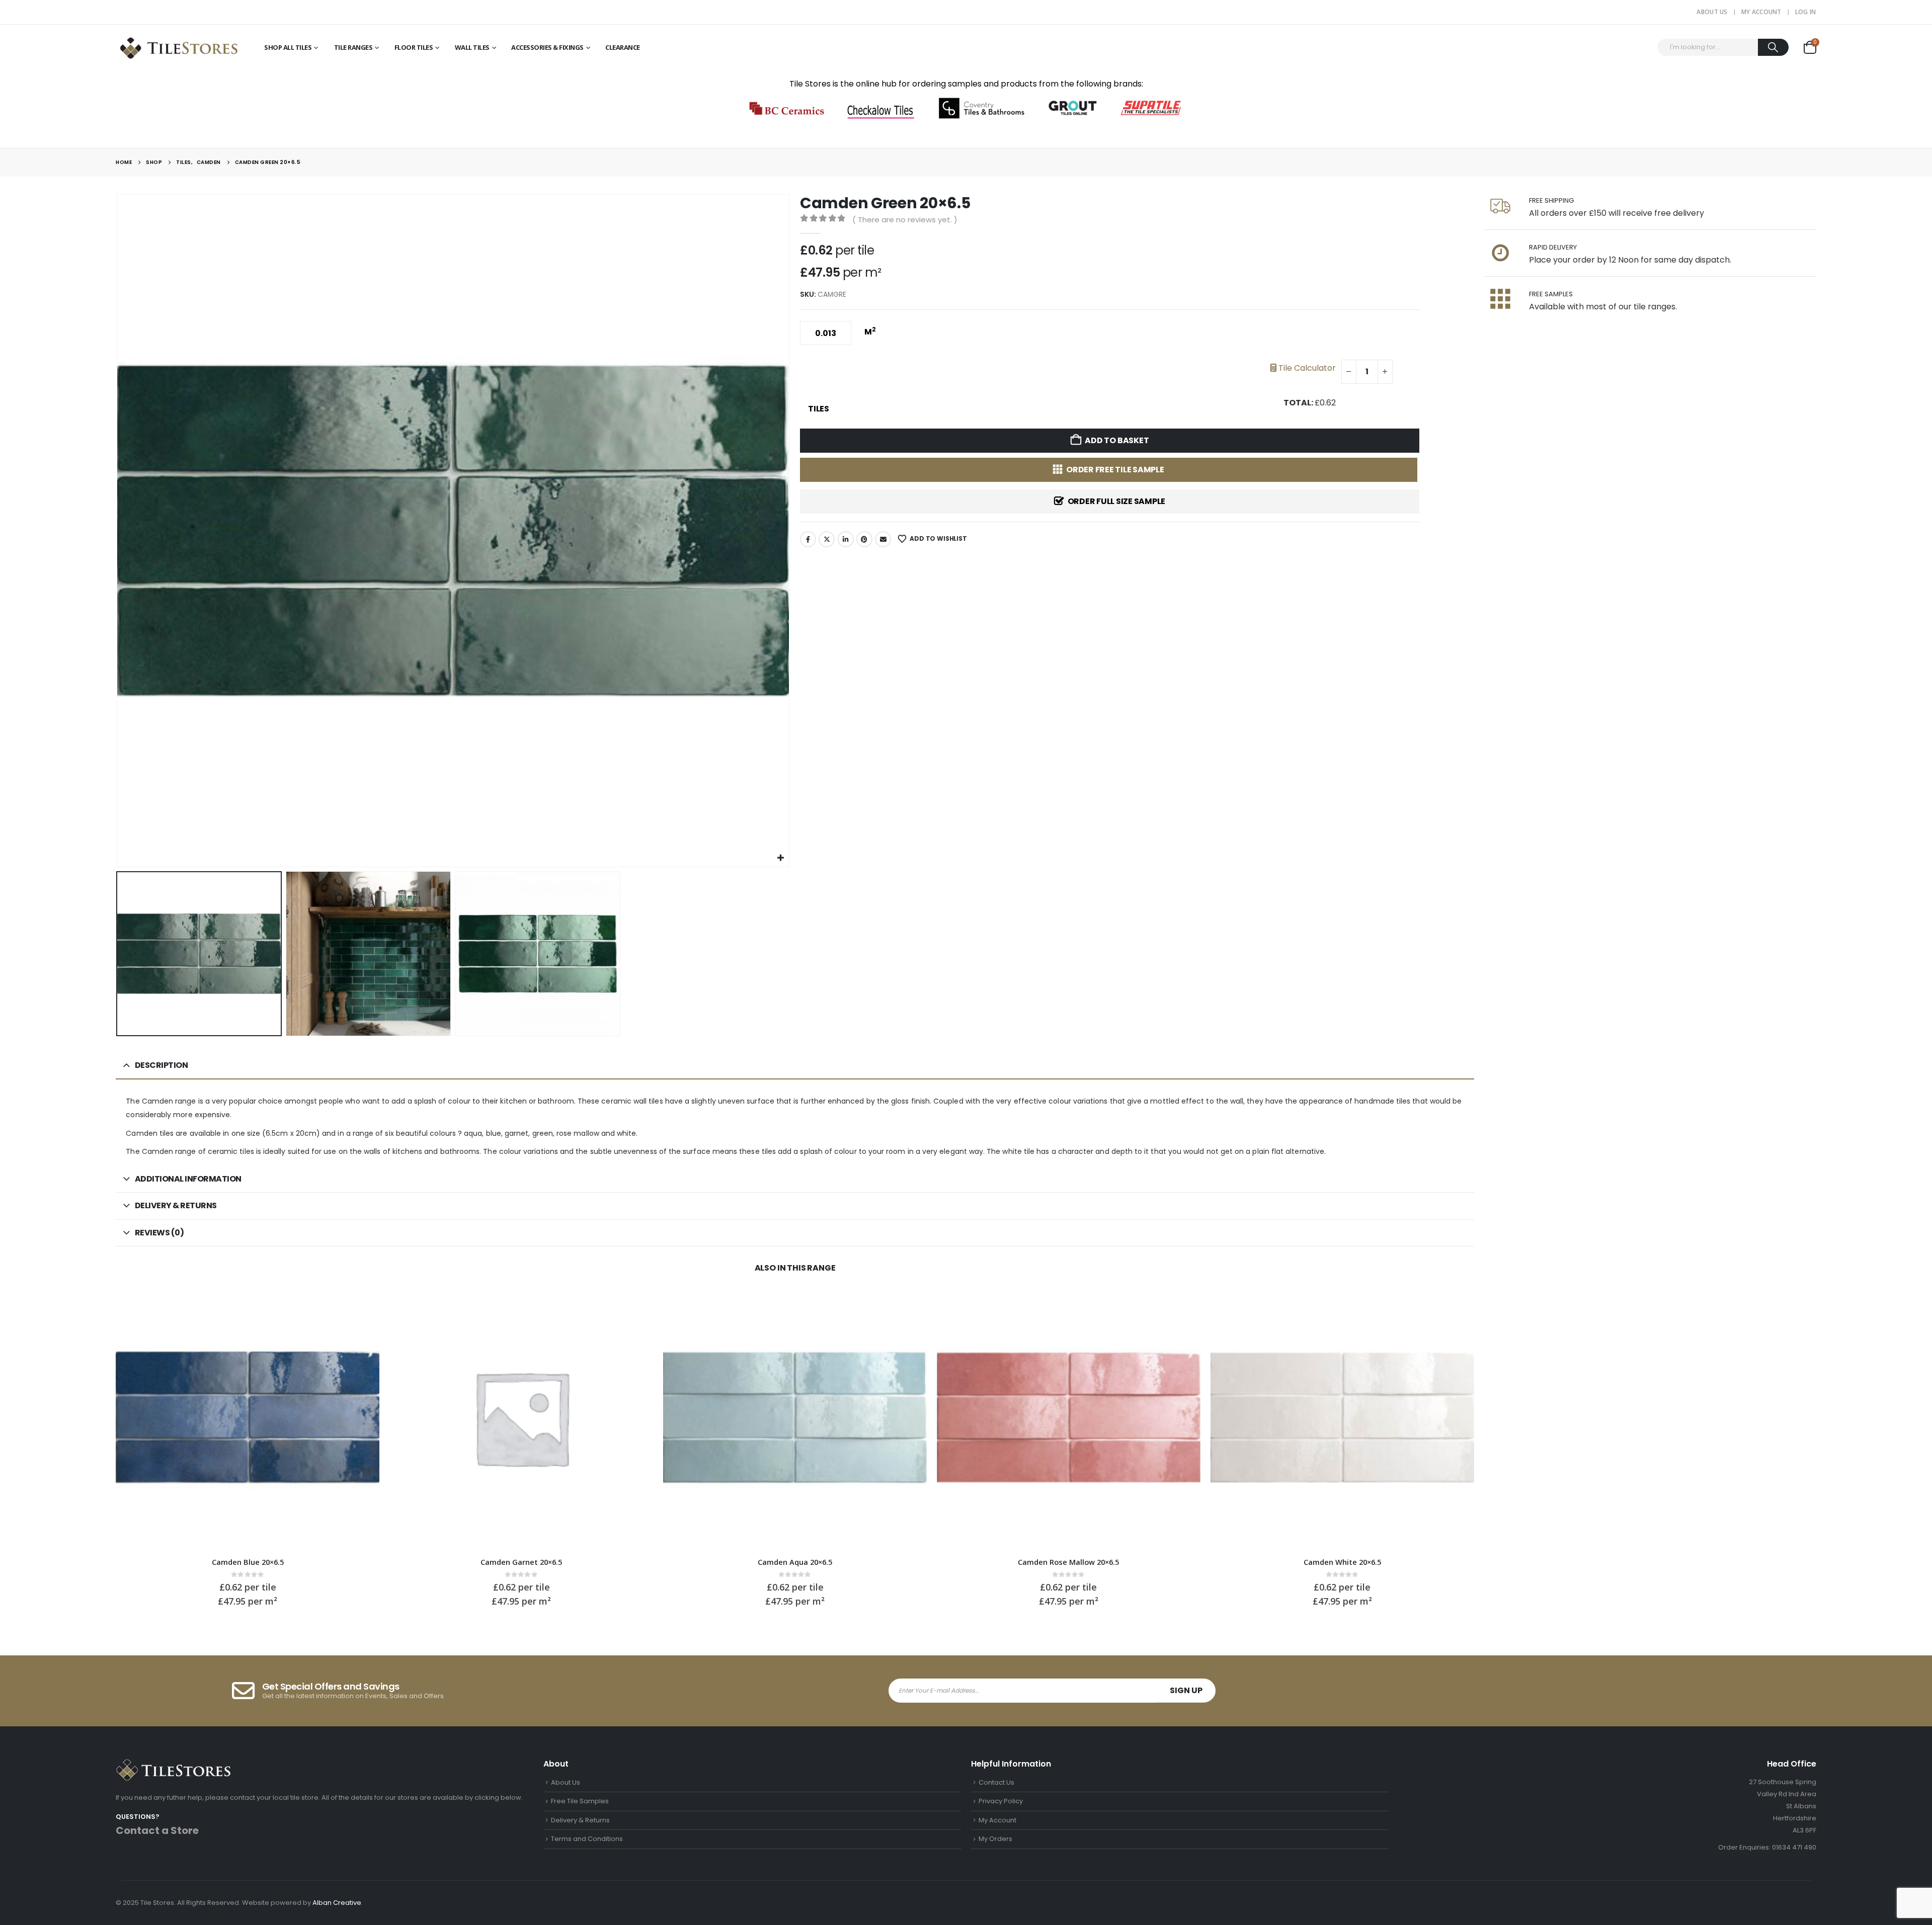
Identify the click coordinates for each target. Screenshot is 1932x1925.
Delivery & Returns (580, 1820)
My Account (1761, 12)
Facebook (808, 539)
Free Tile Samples (580, 1801)
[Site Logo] (179, 47)
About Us (1712, 12)
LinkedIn (846, 539)
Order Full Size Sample (1117, 501)
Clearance (623, 47)
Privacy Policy (1001, 1801)
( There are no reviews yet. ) (905, 220)
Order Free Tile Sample (1115, 470)
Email (883, 539)
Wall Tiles (472, 47)
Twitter (827, 539)
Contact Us (996, 1782)
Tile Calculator (1306, 368)
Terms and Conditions (587, 1839)
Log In (1806, 12)
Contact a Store (157, 1830)
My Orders (995, 1839)
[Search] (1773, 47)
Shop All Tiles (288, 47)
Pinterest (864, 539)
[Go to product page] (248, 1417)
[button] (118, 531)
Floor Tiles (414, 47)
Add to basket (1117, 440)
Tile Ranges (353, 47)
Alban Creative (337, 1903)
